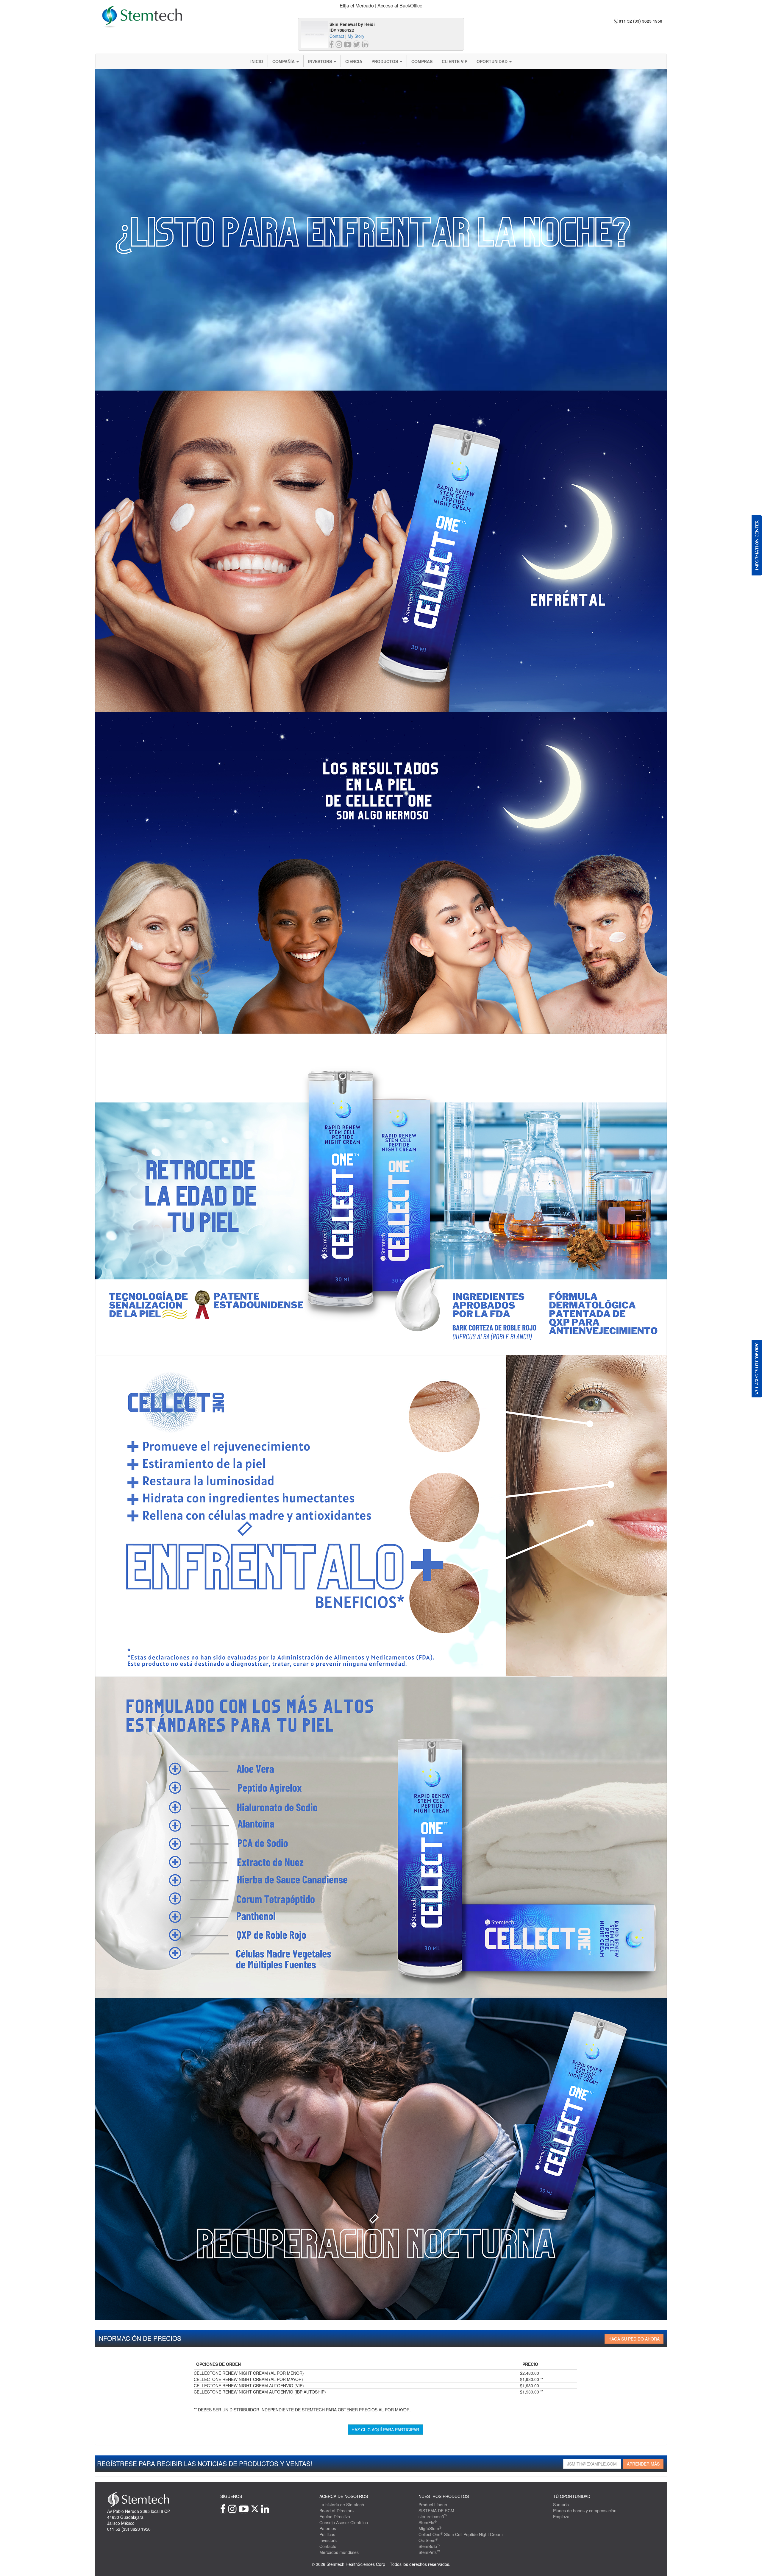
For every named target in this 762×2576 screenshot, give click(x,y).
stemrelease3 (433, 2516)
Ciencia (354, 61)
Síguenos (231, 2496)
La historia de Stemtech (342, 2505)
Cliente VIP (455, 61)
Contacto (328, 2546)
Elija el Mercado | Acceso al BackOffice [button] (381, 6)
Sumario (561, 2505)
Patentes (328, 2528)
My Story (356, 36)
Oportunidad (493, 61)
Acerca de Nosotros (344, 2496)
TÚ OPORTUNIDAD (572, 2496)
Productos (385, 61)
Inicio (257, 61)
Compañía (284, 61)
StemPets (429, 2552)
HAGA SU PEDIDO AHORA (634, 2339)
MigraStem (430, 2528)
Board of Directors (337, 2511)
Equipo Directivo (335, 2516)
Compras (422, 61)
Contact (337, 36)
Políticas (327, 2534)
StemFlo (428, 2522)
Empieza (561, 2516)
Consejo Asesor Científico (344, 2522)
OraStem (428, 2540)
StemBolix (430, 2546)
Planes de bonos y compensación (585, 2511)
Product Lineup (433, 2505)
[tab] (381, 6)
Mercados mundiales (339, 2552)
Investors (321, 61)
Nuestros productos (444, 2496)
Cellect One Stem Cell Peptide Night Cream (461, 2534)
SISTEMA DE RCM (436, 2511)
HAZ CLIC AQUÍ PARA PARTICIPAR (385, 2430)
